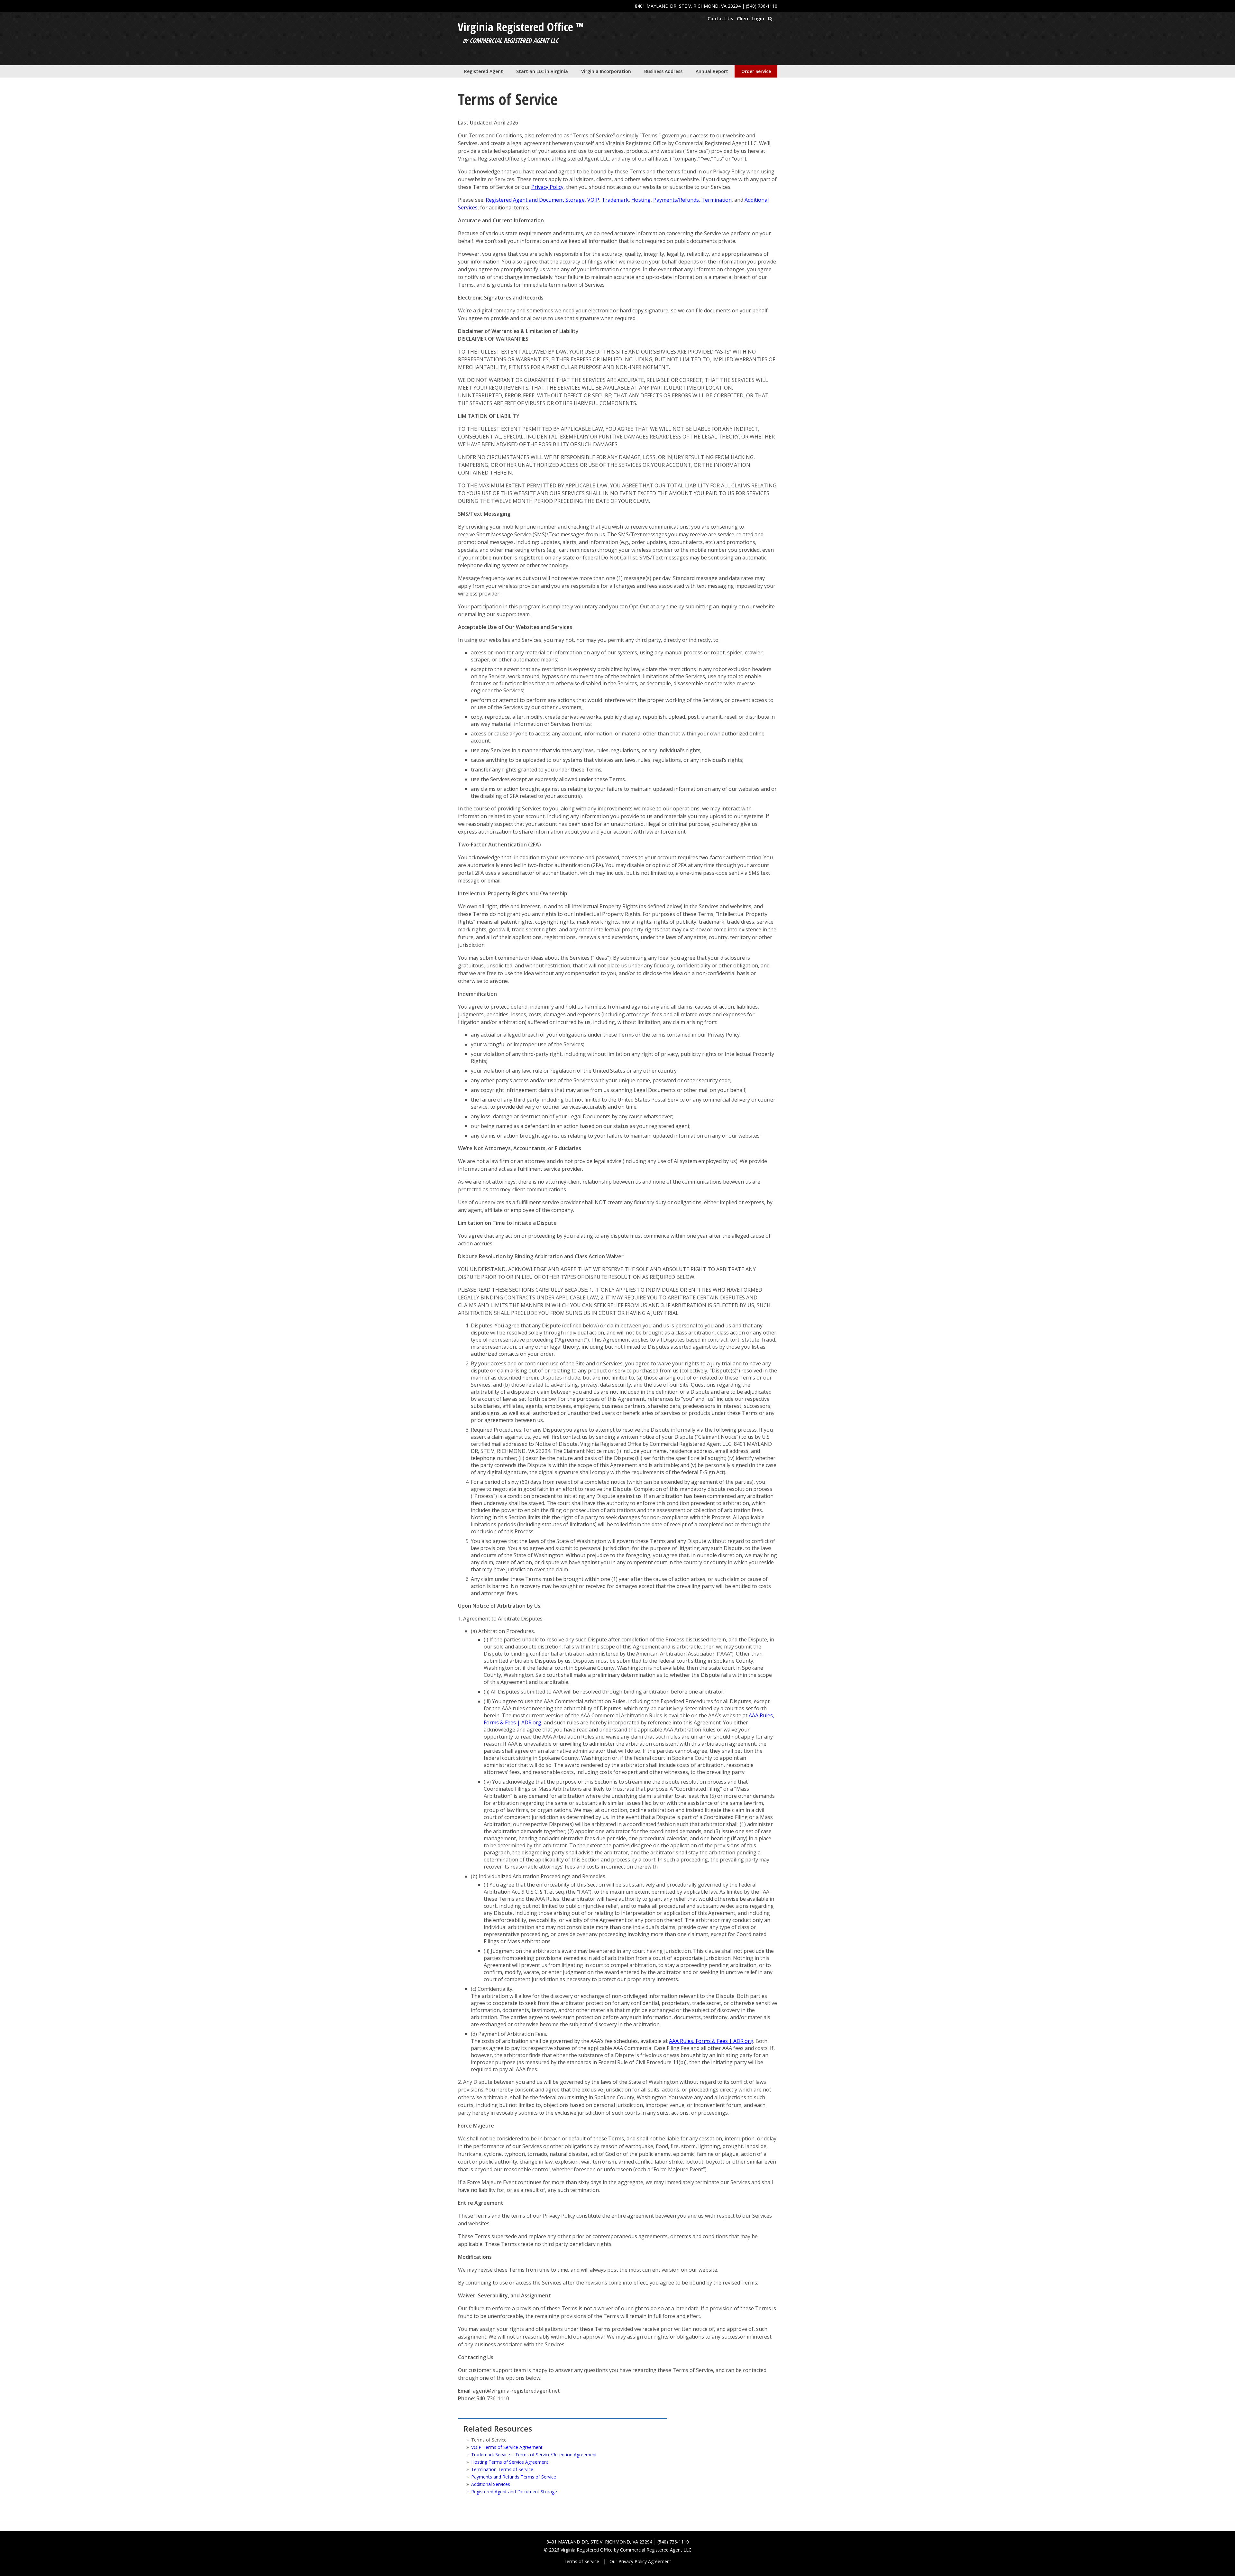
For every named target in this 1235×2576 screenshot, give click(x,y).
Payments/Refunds (676, 200)
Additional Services (491, 2484)
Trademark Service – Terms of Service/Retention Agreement (534, 2455)
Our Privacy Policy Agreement (640, 2561)
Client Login (750, 18)
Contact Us (720, 18)
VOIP (593, 200)
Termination (717, 200)
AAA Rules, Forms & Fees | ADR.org (711, 2041)
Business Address (663, 71)
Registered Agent (484, 71)
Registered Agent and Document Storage (535, 200)
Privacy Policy (547, 187)
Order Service (756, 71)
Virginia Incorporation (606, 71)
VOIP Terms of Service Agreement (507, 2447)
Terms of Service (581, 2561)
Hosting (641, 200)
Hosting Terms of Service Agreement (510, 2462)
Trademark (615, 200)
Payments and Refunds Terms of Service (514, 2477)
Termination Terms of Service (502, 2469)
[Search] (770, 19)
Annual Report (712, 71)
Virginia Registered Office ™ (521, 27)
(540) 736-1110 (762, 6)
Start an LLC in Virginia (542, 71)
